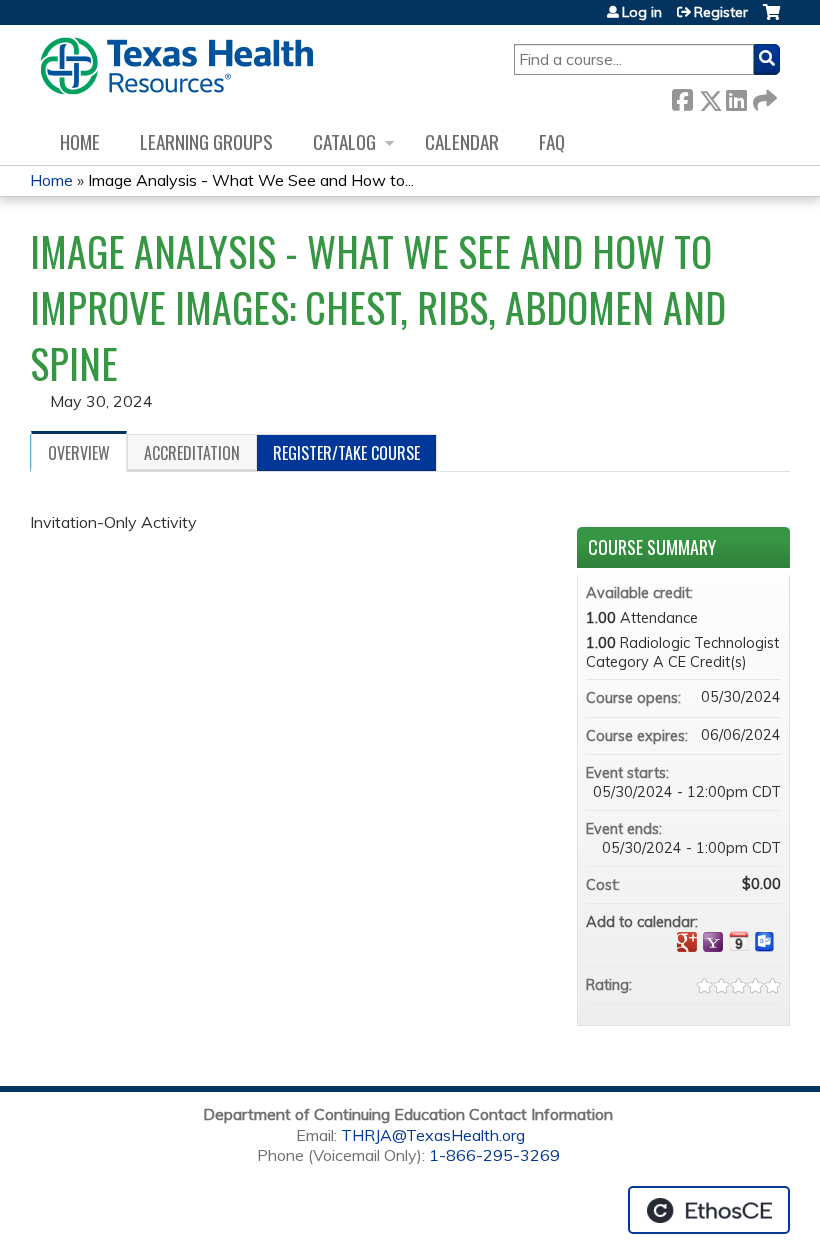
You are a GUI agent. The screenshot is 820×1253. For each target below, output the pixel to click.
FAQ (552, 141)
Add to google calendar (687, 942)
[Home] (176, 66)
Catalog (344, 141)
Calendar (462, 141)
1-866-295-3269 (494, 1155)
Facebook (682, 96)
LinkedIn (736, 96)
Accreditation (192, 453)
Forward (763, 96)
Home (80, 141)
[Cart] (771, 19)
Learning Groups (206, 141)
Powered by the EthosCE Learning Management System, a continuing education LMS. (709, 1210)
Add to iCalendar (739, 941)
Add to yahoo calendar (713, 942)
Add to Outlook (765, 942)
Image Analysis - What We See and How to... (251, 180)
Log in (642, 12)
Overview (79, 453)
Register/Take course (346, 453)
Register (721, 12)
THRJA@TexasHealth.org (433, 1135)
